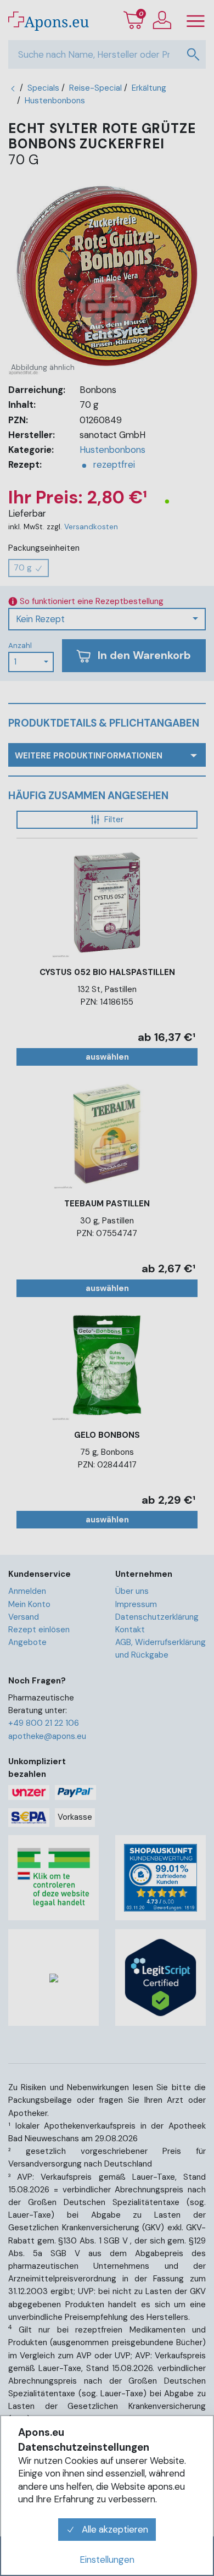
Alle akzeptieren (114, 2529)
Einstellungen (107, 2560)
